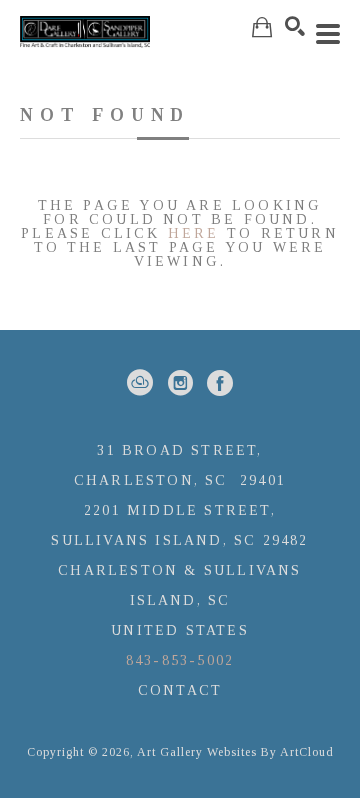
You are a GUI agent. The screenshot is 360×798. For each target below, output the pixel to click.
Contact (180, 690)
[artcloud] (140, 383)
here (194, 233)
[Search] (295, 26)
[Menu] (328, 34)
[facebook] (220, 383)
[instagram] (180, 383)
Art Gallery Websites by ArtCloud (235, 752)
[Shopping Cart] (262, 27)
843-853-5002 (180, 660)
